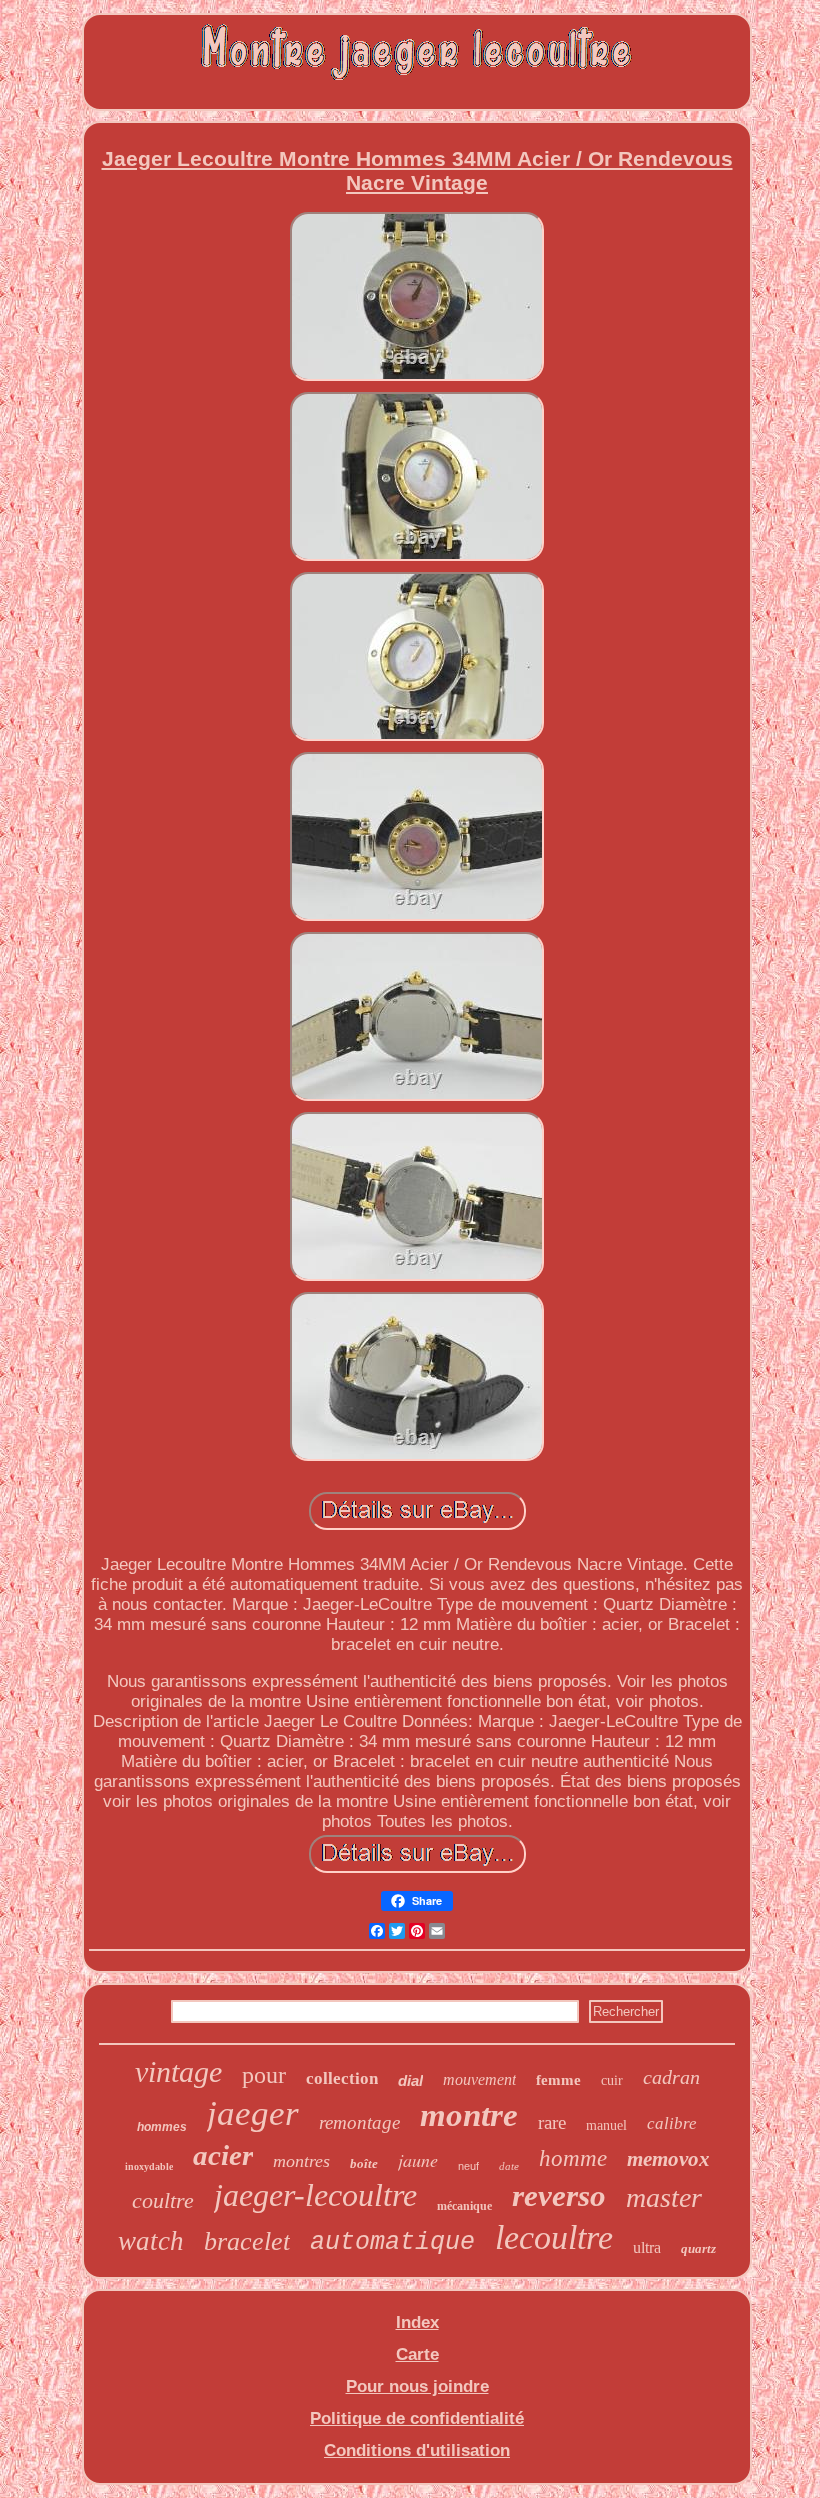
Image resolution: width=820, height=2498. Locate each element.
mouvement (479, 2079)
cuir (612, 2080)
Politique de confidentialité (417, 2418)
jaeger (253, 2113)
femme (558, 2080)
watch (151, 2241)
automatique (392, 2242)
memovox (668, 2159)
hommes (162, 2127)
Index (417, 2322)
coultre (163, 2200)
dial (410, 2080)
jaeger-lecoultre (315, 2195)
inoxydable (149, 2166)
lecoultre (554, 2237)
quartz (698, 2248)
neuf (468, 2166)
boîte (364, 2163)
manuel (606, 2125)
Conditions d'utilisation (417, 2450)
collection (342, 2078)
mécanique (464, 2206)
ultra (647, 2247)
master (664, 2197)
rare (552, 2122)
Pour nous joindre (417, 2386)
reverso (559, 2195)
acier (223, 2155)
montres (301, 2161)
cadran (671, 2077)
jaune (418, 2160)
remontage (359, 2122)
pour (264, 2075)
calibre (672, 2123)
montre (469, 2115)
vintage (178, 2071)
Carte (417, 2354)
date (509, 2166)
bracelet (247, 2241)
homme (573, 2158)
